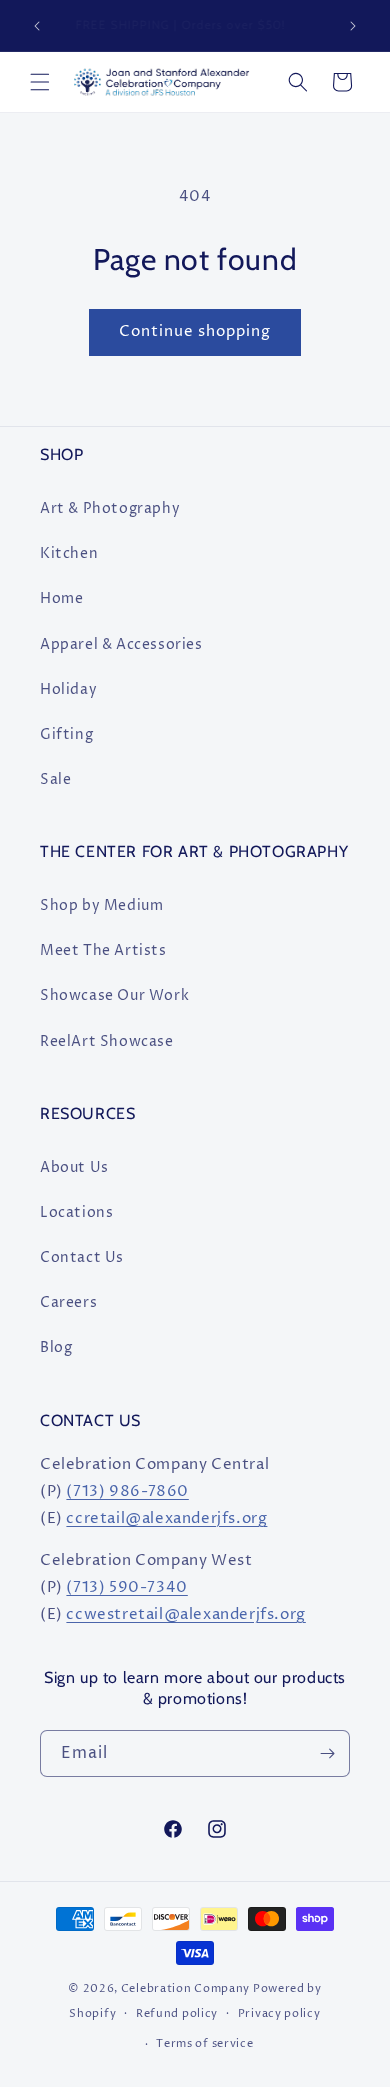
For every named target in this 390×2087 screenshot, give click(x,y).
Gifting (66, 734)
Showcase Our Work (114, 995)
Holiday (68, 689)
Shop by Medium (101, 905)
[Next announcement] (353, 26)
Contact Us (82, 1257)
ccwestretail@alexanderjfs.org (185, 1614)
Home (61, 598)
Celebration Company (185, 1988)
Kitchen (69, 553)
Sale (55, 779)
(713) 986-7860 (127, 1491)
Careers (68, 1302)
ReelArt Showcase (107, 1041)
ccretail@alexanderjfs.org (166, 1518)
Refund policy (177, 2013)
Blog (56, 1347)
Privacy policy (279, 2013)
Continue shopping (195, 331)
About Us (74, 1167)
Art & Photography (110, 508)
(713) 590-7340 (126, 1587)
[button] (40, 82)
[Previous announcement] (37, 26)
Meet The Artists (103, 950)
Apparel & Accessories (121, 644)
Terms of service (204, 2043)
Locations (76, 1212)
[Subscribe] (327, 1753)
